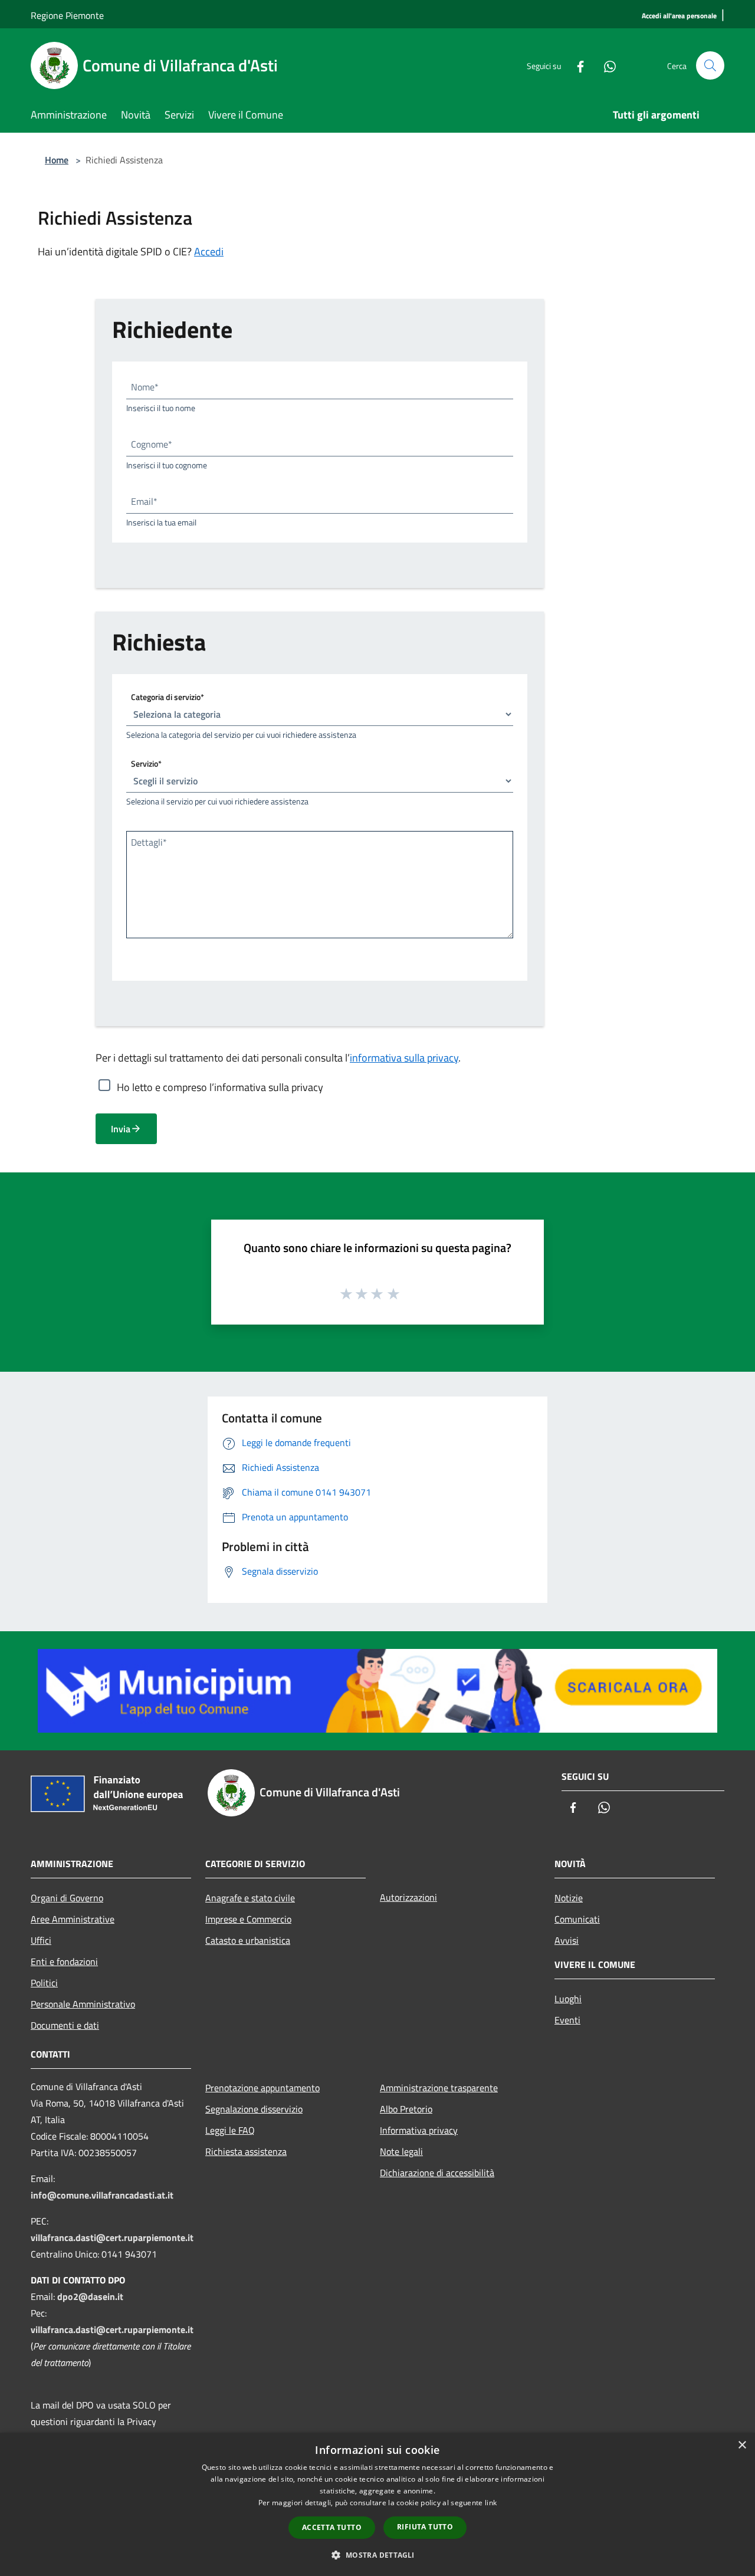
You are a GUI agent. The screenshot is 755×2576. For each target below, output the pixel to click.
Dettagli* (149, 842)
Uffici (41, 1940)
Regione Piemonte (67, 15)
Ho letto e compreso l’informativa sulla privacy (220, 1087)
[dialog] (377, 2504)
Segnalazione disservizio (254, 2109)
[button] (377, 2555)
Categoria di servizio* (168, 697)
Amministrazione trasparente (439, 2088)
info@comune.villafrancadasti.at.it (102, 2195)
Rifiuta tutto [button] (425, 2527)
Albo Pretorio (406, 2109)
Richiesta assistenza (246, 2151)
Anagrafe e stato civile (250, 1898)
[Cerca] (710, 65)
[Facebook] (576, 65)
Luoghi (568, 1999)
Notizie (569, 1898)
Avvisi (567, 1940)
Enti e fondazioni (64, 1961)
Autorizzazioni (408, 1897)
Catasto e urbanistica (248, 1940)
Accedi (209, 252)
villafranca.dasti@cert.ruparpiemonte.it (112, 2237)
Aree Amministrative (73, 1919)
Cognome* (152, 444)
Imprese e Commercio (248, 1919)
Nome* (145, 387)
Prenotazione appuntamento (262, 2088)
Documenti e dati (65, 2025)
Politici (44, 1983)
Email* (144, 501)
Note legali (401, 2151)
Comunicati (577, 1919)
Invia (121, 1129)
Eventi (567, 2020)
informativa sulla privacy (404, 1058)
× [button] (742, 2445)
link (491, 2503)
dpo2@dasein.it (90, 2296)
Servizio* (146, 763)
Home (57, 160)
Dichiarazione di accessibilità (437, 2173)
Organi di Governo (67, 1898)
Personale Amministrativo (83, 2004)
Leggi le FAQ (230, 2130)
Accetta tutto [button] (332, 2527)
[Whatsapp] (605, 65)
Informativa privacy (419, 2130)
